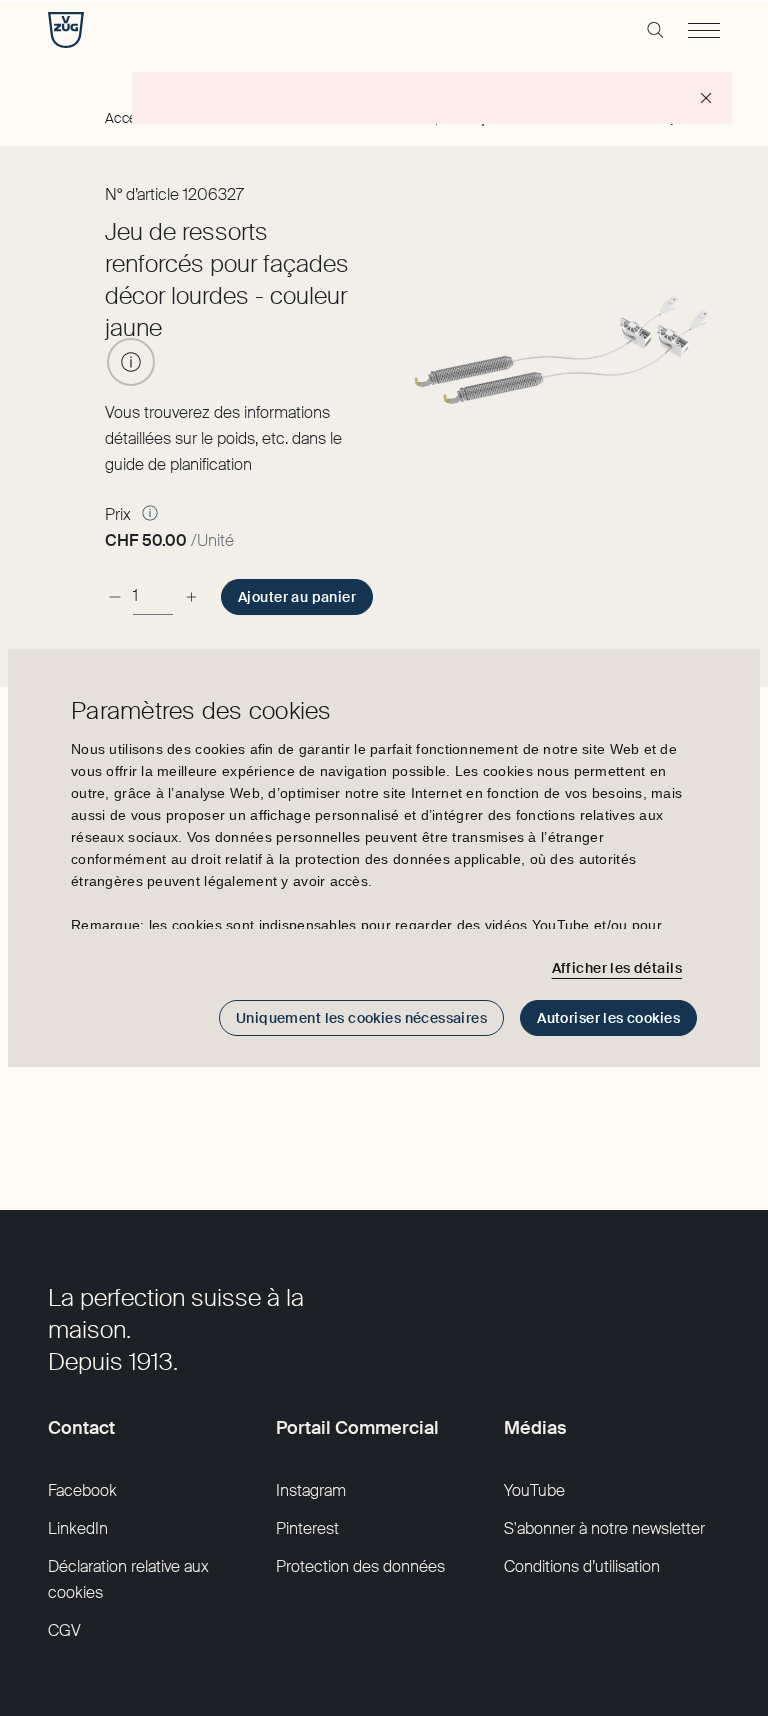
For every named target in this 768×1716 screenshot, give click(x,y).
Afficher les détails (617, 968)
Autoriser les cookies (608, 1018)
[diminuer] (115, 596)
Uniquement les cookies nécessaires (361, 1018)
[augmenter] (191, 596)
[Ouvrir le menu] (704, 30)
